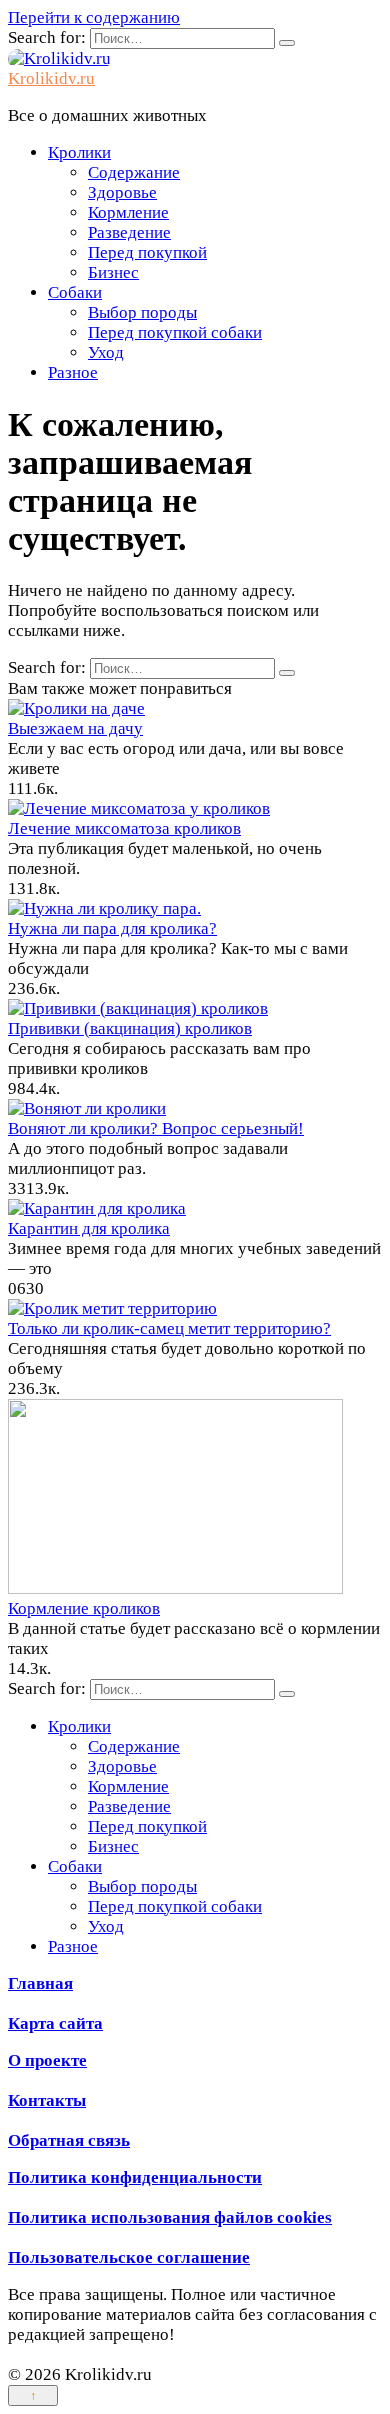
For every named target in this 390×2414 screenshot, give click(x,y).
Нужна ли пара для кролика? (112, 928)
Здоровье (122, 192)
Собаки (75, 292)
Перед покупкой (147, 252)
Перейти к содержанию (94, 17)
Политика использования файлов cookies (170, 2217)
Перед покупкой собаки (175, 332)
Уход (106, 352)
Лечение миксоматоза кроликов (124, 828)
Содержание (134, 172)
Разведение (129, 232)
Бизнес (113, 272)
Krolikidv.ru (51, 78)
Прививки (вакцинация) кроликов (130, 1028)
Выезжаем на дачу (75, 728)
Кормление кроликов (84, 1608)
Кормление (128, 212)
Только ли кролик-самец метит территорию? (169, 1328)
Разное (73, 372)
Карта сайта (55, 2023)
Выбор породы (142, 312)
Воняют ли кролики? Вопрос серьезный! (156, 1128)
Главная (40, 1983)
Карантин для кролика (89, 1228)
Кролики (79, 152)
